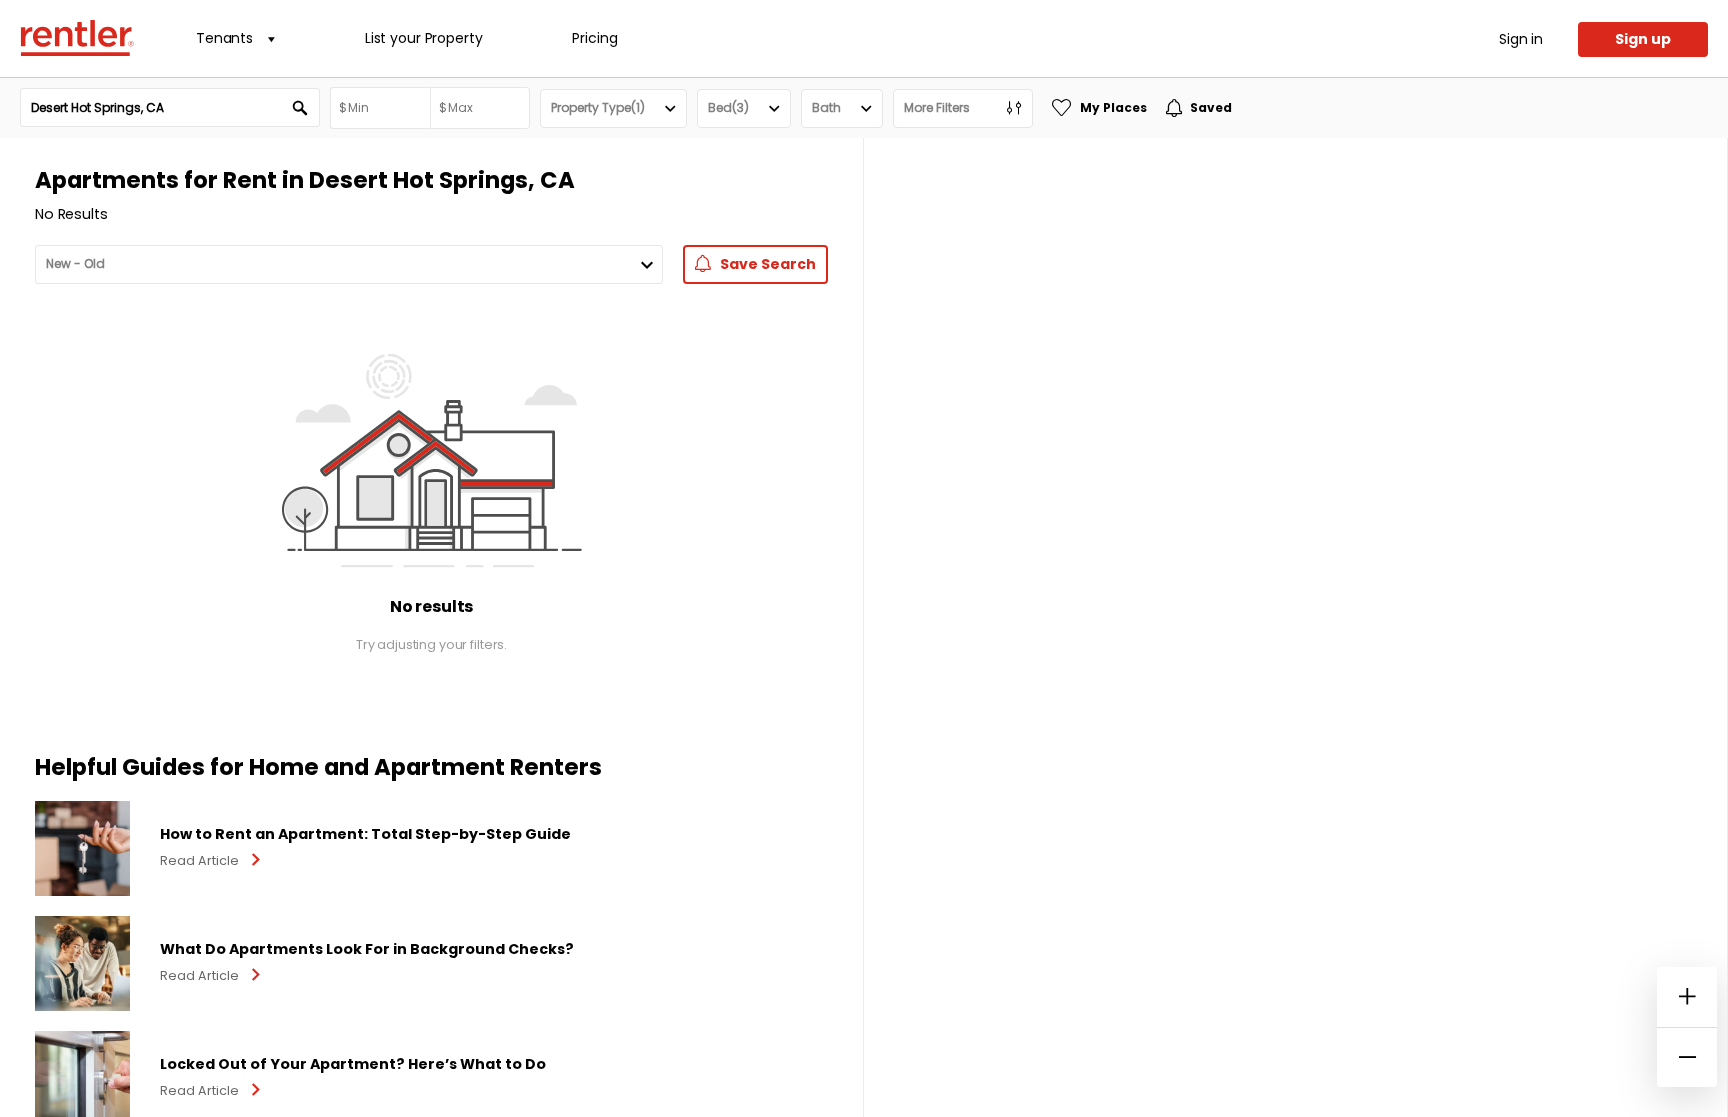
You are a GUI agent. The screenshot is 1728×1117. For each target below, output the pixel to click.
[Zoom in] (1687, 997)
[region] (1295, 627)
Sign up (1643, 39)
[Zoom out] (1687, 1057)
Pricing (594, 38)
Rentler (77, 38)
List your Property (423, 38)
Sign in (1521, 39)
